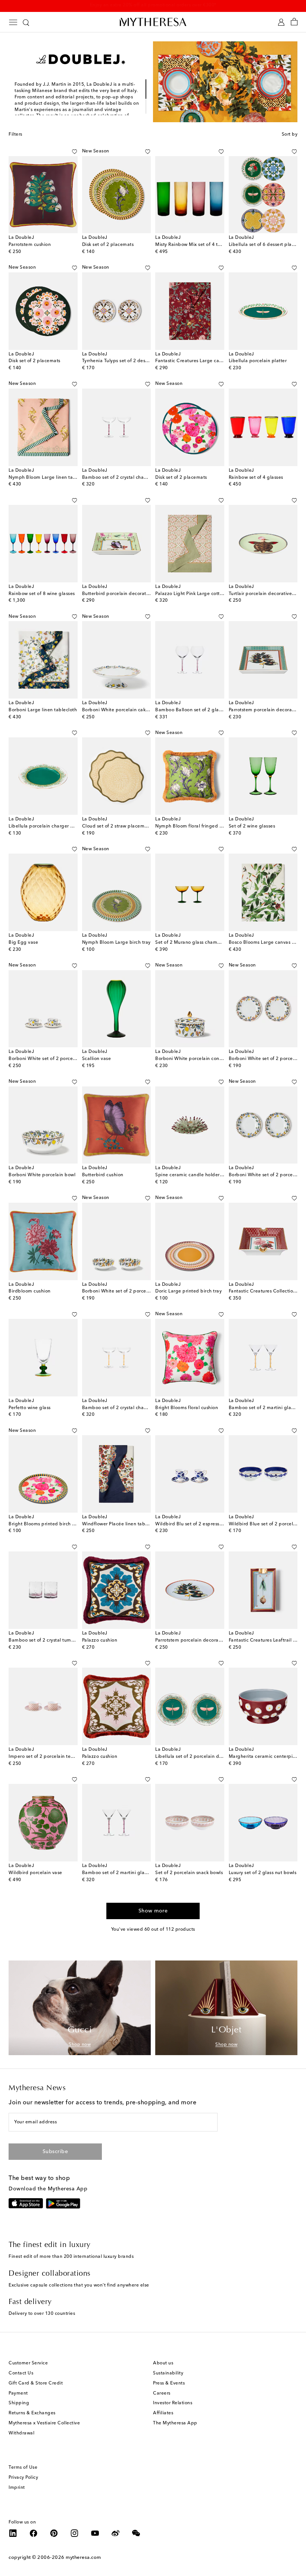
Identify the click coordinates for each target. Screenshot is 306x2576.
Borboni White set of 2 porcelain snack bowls (132, 1291)
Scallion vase (97, 1059)
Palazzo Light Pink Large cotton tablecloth (202, 594)
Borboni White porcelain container (194, 1059)
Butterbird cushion (103, 1175)
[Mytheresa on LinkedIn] (13, 2533)
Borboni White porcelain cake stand (122, 710)
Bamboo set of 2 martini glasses (265, 1408)
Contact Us (21, 2373)
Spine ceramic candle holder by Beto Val (201, 1175)
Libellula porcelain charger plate (45, 826)
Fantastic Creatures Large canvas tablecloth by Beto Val (218, 361)
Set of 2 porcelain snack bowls (189, 1873)
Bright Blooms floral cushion (187, 1408)
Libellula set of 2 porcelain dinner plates (200, 1757)
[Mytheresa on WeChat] (136, 2533)
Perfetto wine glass (30, 1408)
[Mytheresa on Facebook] (34, 2533)
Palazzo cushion (100, 1640)
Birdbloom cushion (30, 1291)
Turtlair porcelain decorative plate (267, 594)
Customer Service (28, 2363)
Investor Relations (173, 2403)
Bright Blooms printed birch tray (45, 1524)
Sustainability (168, 2373)
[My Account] (281, 22)
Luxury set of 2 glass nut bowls (263, 1873)
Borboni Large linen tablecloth (43, 710)
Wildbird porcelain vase (35, 1873)
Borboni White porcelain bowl (42, 1175)
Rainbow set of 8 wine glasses (42, 594)
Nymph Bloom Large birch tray (116, 943)
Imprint (17, 2488)
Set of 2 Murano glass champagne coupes (202, 943)
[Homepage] (153, 22)
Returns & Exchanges (32, 2413)
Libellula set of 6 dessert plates (264, 245)
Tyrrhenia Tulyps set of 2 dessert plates (125, 361)
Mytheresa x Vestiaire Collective (44, 2423)
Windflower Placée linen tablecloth (121, 1524)
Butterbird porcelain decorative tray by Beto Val (136, 594)
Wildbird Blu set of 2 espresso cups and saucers (209, 1524)
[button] (66, 152)
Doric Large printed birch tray (188, 1291)
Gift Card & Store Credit (36, 2383)
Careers (162, 2393)
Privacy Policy (23, 2478)
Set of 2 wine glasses (252, 826)
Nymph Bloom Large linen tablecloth (50, 478)
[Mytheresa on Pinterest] (54, 2533)
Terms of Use (23, 2468)
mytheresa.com (83, 2558)
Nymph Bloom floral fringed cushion (196, 826)
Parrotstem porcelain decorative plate (198, 1640)
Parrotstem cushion (30, 245)
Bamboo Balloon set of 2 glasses (192, 710)
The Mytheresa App (175, 2423)
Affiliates (163, 2413)
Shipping (19, 2403)
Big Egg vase (23, 943)
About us (163, 2363)
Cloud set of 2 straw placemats (117, 826)
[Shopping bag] (294, 22)
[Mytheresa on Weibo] (116, 2533)
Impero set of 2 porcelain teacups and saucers (60, 1757)
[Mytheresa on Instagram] (75, 2533)
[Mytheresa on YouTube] (95, 2533)
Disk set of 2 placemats (108, 245)
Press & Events (169, 2383)
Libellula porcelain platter (258, 361)
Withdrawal (21, 2433)
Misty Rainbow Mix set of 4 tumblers (196, 245)
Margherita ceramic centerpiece (265, 1757)
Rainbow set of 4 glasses (256, 478)
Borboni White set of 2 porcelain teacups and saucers (68, 1059)
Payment (18, 2393)
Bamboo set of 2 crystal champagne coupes (131, 478)
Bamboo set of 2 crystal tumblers (45, 1640)
